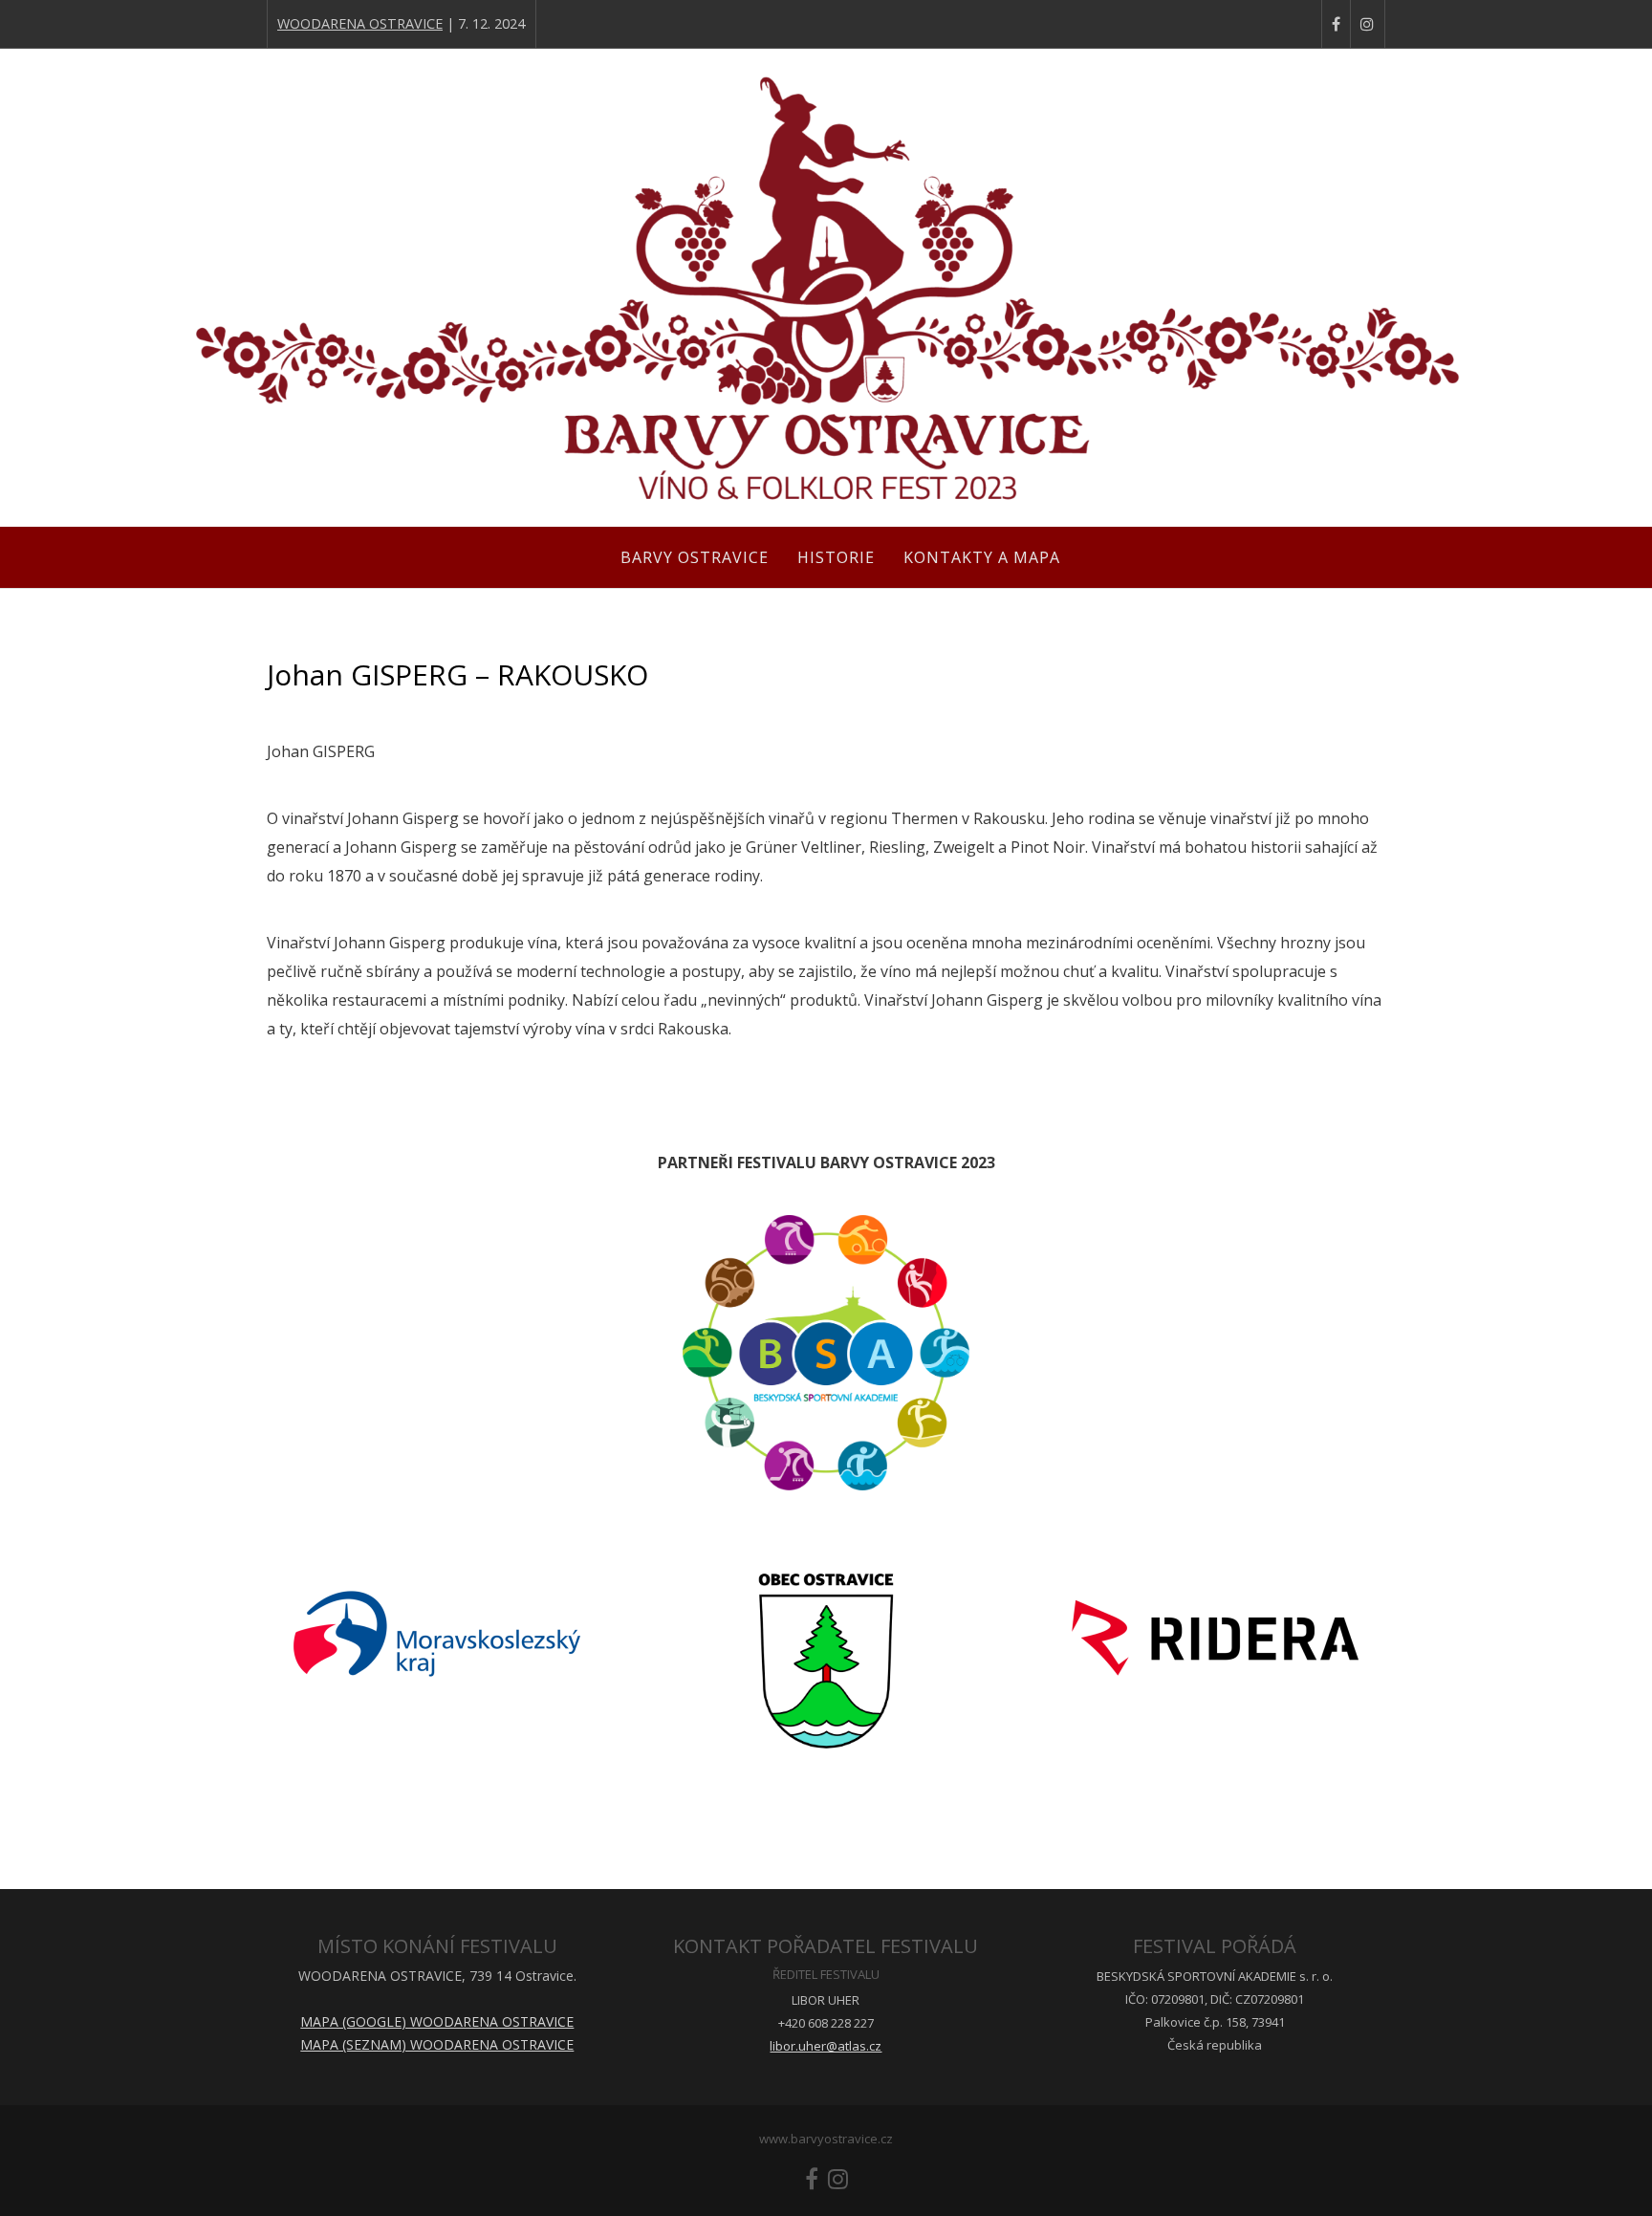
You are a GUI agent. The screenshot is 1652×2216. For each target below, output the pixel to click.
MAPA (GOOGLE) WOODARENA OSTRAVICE (437, 2021)
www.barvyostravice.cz (826, 2139)
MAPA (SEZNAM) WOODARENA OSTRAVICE (437, 2044)
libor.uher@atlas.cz (826, 2046)
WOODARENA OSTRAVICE (360, 23)
